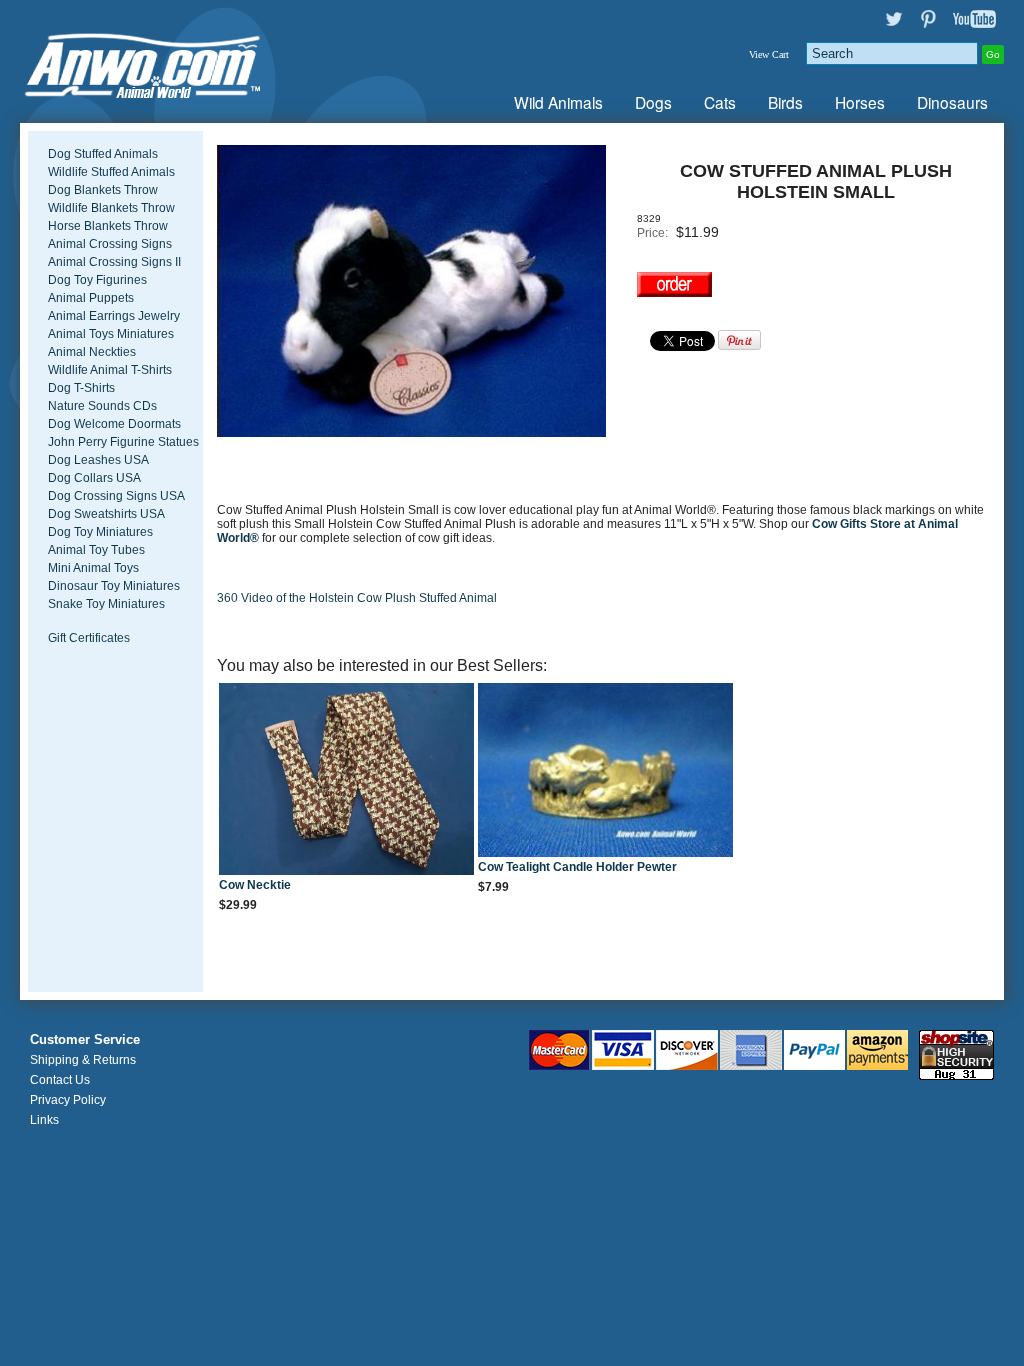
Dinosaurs (952, 102)
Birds (785, 102)
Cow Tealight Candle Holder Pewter (577, 867)
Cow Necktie (255, 885)
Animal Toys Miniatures (111, 334)
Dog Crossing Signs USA (116, 496)
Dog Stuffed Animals (103, 154)
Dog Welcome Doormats (114, 424)
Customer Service (85, 1040)
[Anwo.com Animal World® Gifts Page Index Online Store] (182, 61)
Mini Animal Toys (93, 568)
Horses (860, 102)
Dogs (653, 102)
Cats (720, 102)
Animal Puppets (91, 298)
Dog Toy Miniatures (100, 532)
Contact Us (60, 1080)
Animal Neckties (92, 352)
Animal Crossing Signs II (114, 262)
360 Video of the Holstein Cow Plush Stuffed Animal (357, 598)
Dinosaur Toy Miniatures (114, 586)
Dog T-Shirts (81, 388)
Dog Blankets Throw (103, 190)
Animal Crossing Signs (110, 244)
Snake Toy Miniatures (106, 604)
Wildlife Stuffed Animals (111, 172)
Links (44, 1120)
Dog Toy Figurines (97, 280)
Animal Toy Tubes (96, 550)
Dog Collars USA (94, 478)
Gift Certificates (89, 638)
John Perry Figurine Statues (123, 442)
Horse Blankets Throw (108, 226)
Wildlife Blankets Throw (111, 208)
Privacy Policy (68, 1100)
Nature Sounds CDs (102, 406)
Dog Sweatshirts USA (106, 514)
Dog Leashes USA (98, 460)
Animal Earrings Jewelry (114, 316)
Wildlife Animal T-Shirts (110, 370)
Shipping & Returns (83, 1060)
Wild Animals (558, 102)
